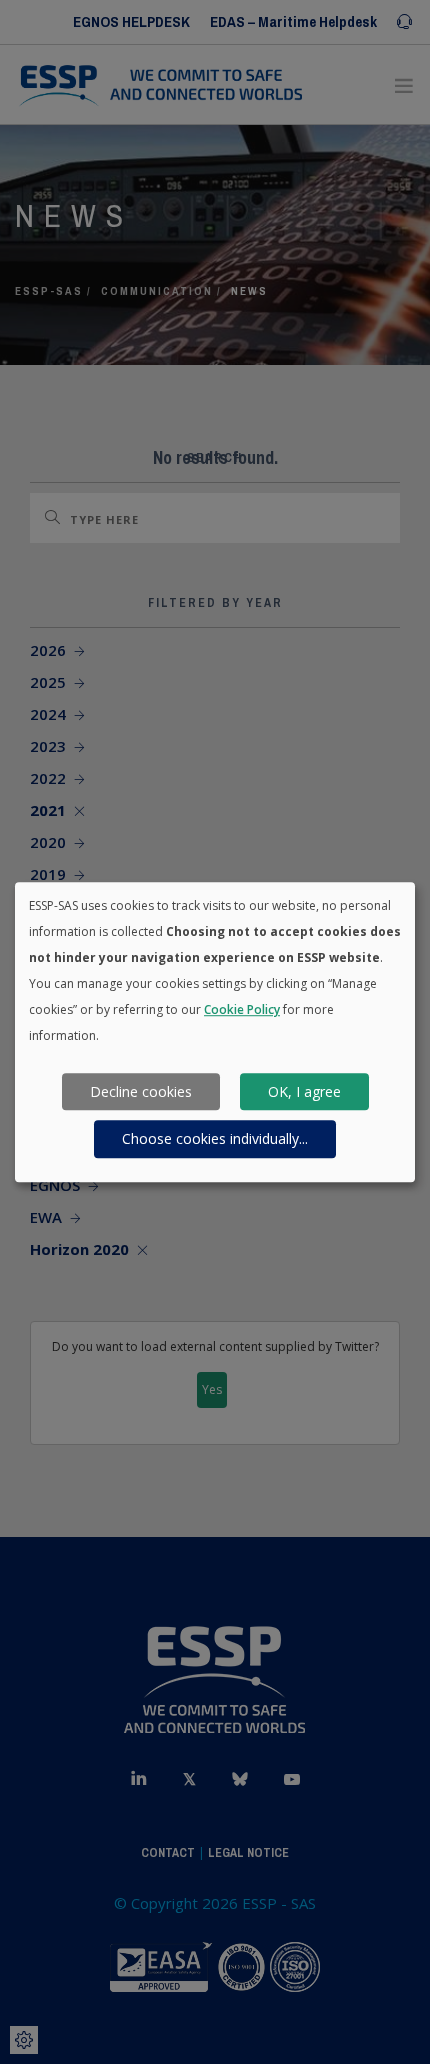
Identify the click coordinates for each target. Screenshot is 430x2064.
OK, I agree (304, 1091)
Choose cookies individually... (215, 1138)
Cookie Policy (242, 1009)
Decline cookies (141, 1091)
